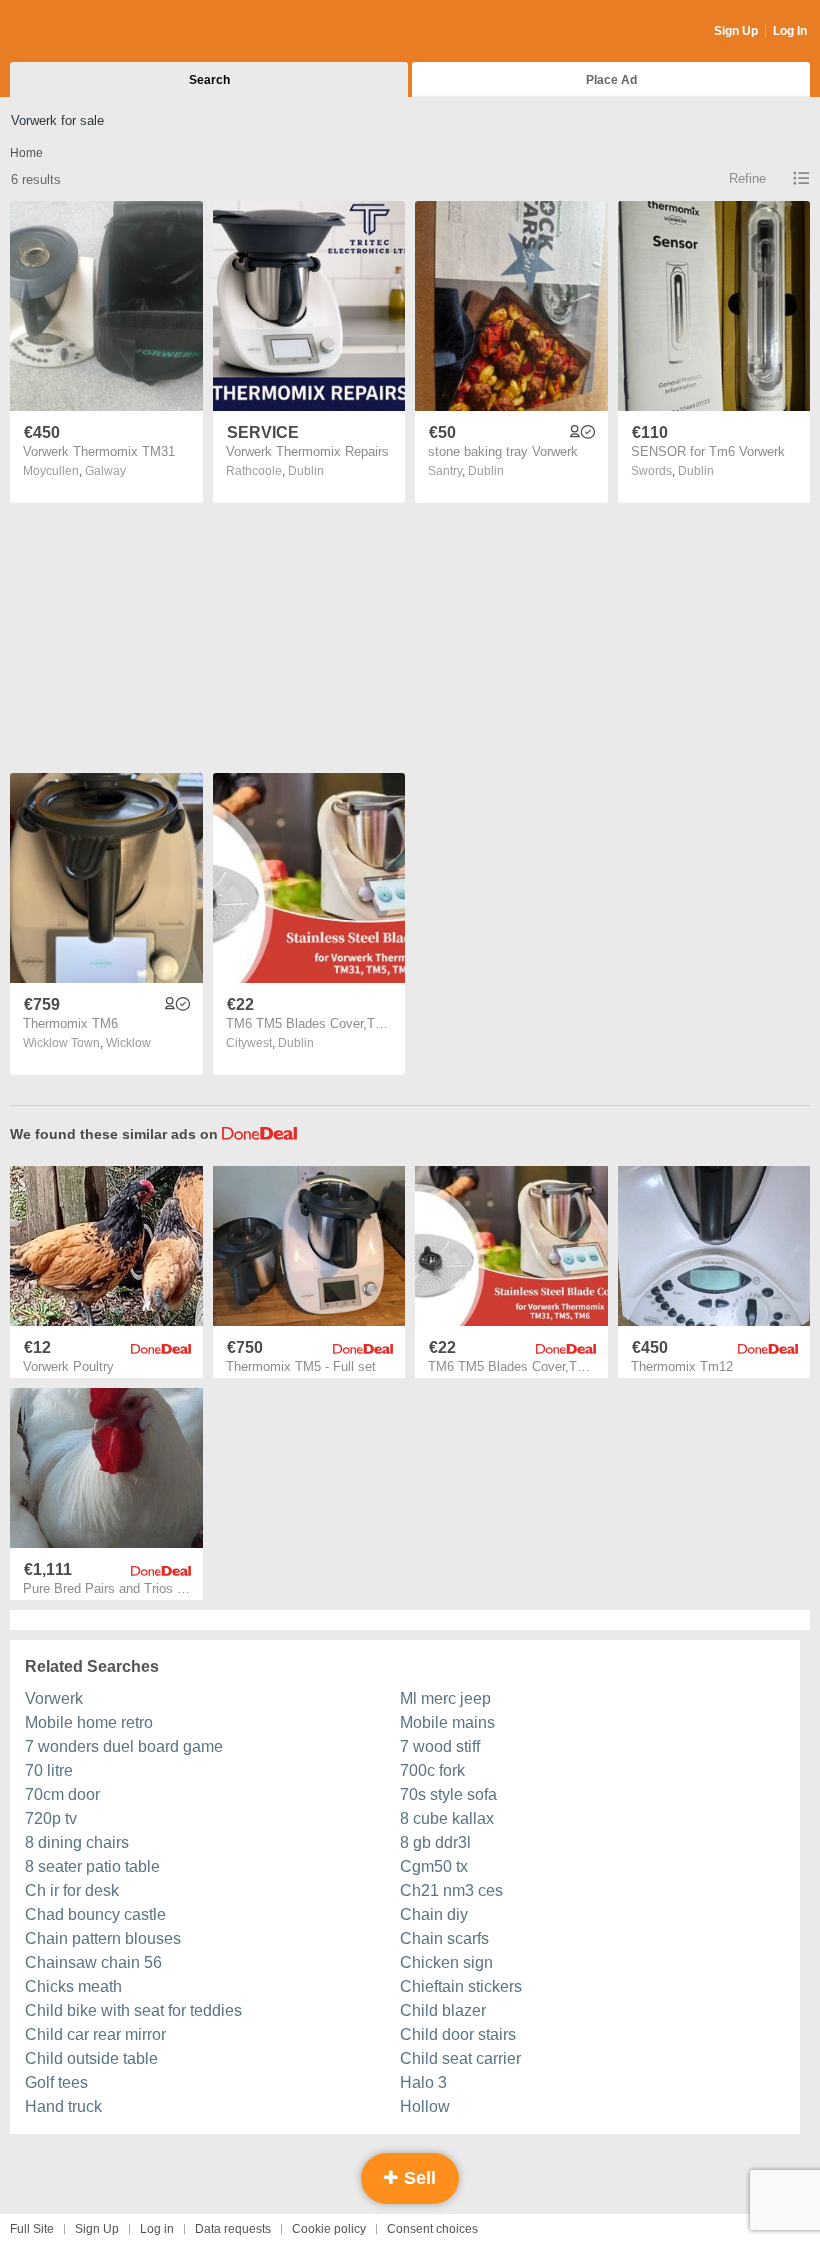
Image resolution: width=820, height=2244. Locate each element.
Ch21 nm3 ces (451, 1890)
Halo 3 (423, 2082)
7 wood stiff (440, 1746)
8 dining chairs (77, 1842)
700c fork (432, 1770)
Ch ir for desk (72, 1890)
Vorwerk (54, 1698)
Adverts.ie (88, 32)
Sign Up (736, 31)
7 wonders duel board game (124, 1746)
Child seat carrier (460, 2058)
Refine (747, 178)
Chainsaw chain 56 (93, 1962)
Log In (790, 31)
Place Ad (611, 80)
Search (209, 80)
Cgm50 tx (434, 1866)
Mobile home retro (89, 1722)
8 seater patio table (92, 1866)
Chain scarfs (444, 1938)
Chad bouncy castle (95, 1914)
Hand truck (63, 2106)
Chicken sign (446, 1962)
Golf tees (56, 2082)
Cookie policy (329, 2229)
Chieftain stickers (461, 1986)
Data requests (233, 2229)
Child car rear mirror (95, 2034)
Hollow (425, 2106)
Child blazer (443, 2010)
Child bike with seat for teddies (133, 2010)
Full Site (32, 2229)
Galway (105, 471)
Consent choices (432, 2229)
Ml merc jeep (445, 1698)
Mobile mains (447, 1722)
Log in (157, 2229)
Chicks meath (73, 1986)
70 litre (49, 1770)
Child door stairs (458, 2034)
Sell (417, 2178)
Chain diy (434, 1914)
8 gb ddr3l (435, 1842)
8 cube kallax (447, 1818)
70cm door (62, 1794)
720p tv (51, 1818)
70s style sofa (448, 1794)
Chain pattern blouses (103, 1938)
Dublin (306, 471)
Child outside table (91, 2058)
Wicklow (128, 1043)
